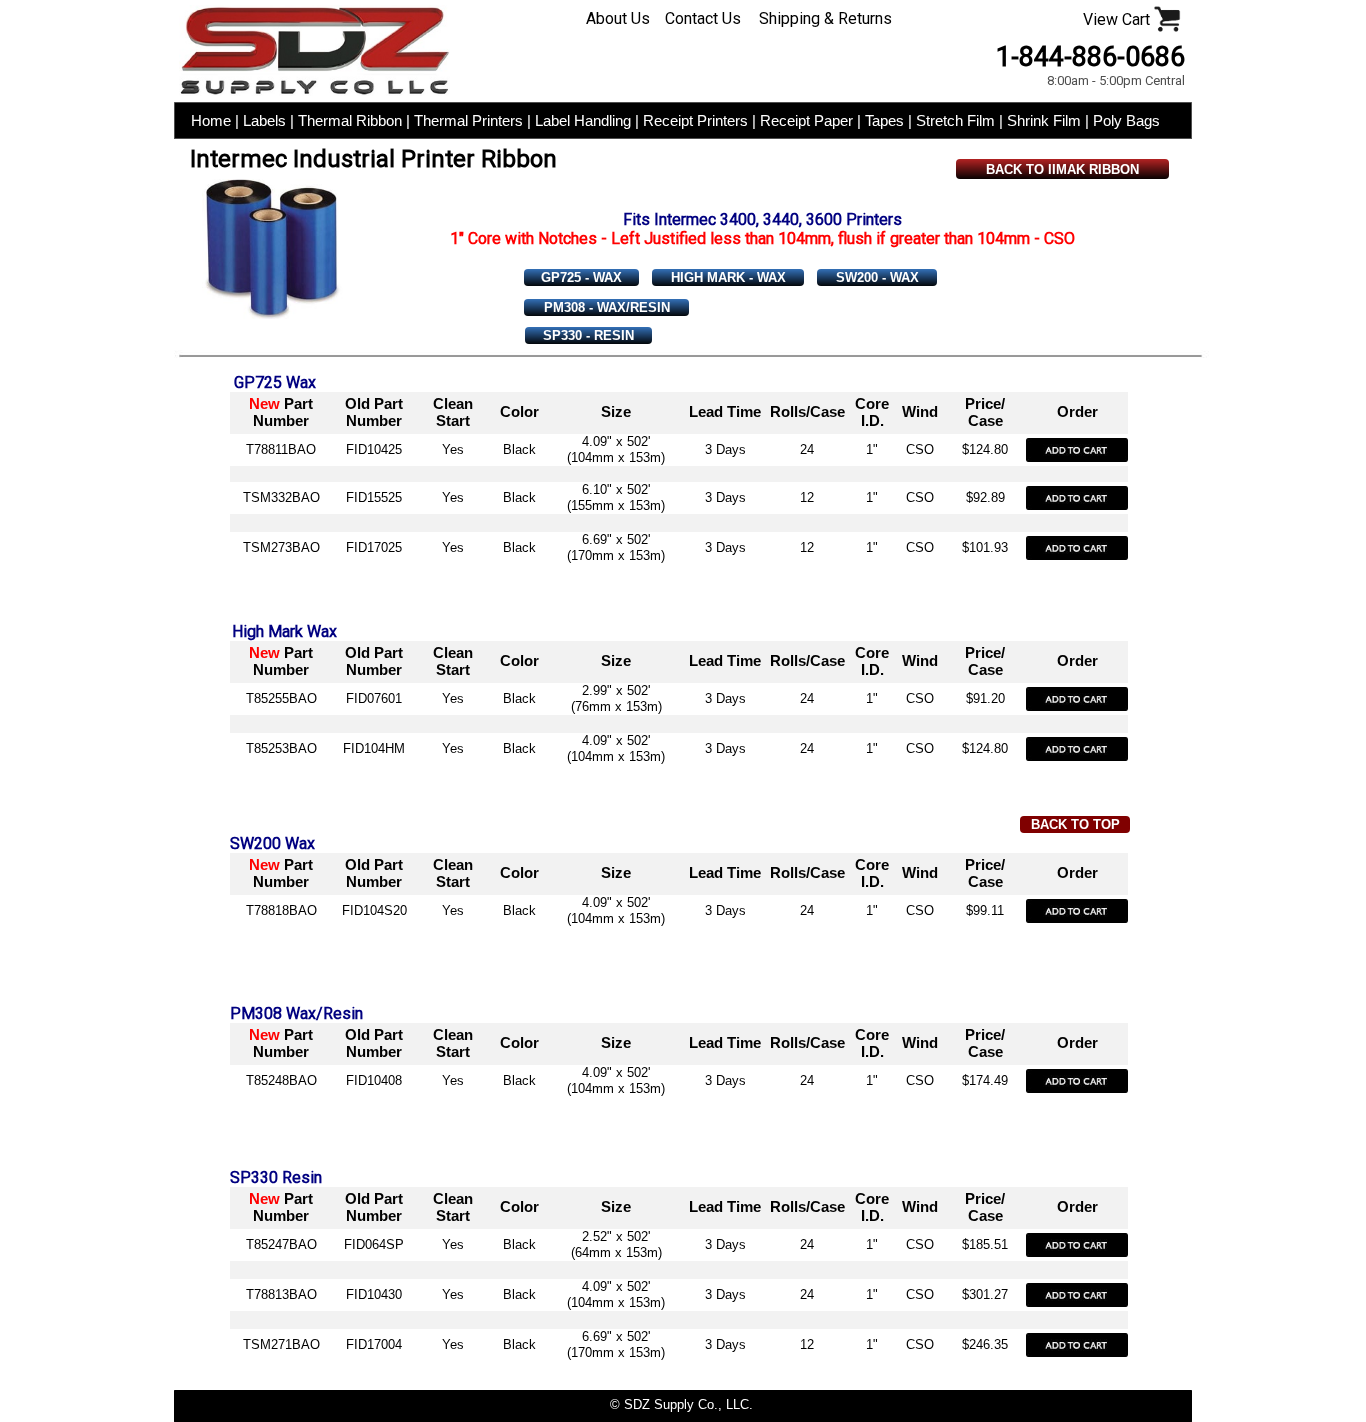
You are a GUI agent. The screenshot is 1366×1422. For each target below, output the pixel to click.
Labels (264, 120)
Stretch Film (957, 120)
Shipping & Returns (825, 18)
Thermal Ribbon (352, 120)
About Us (618, 18)
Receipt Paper (808, 120)
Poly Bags (1126, 120)
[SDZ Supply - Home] (314, 91)
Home (211, 120)
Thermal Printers (470, 120)
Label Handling (585, 120)
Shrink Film (1046, 120)
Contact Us (703, 18)
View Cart (1116, 19)
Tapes (884, 120)
